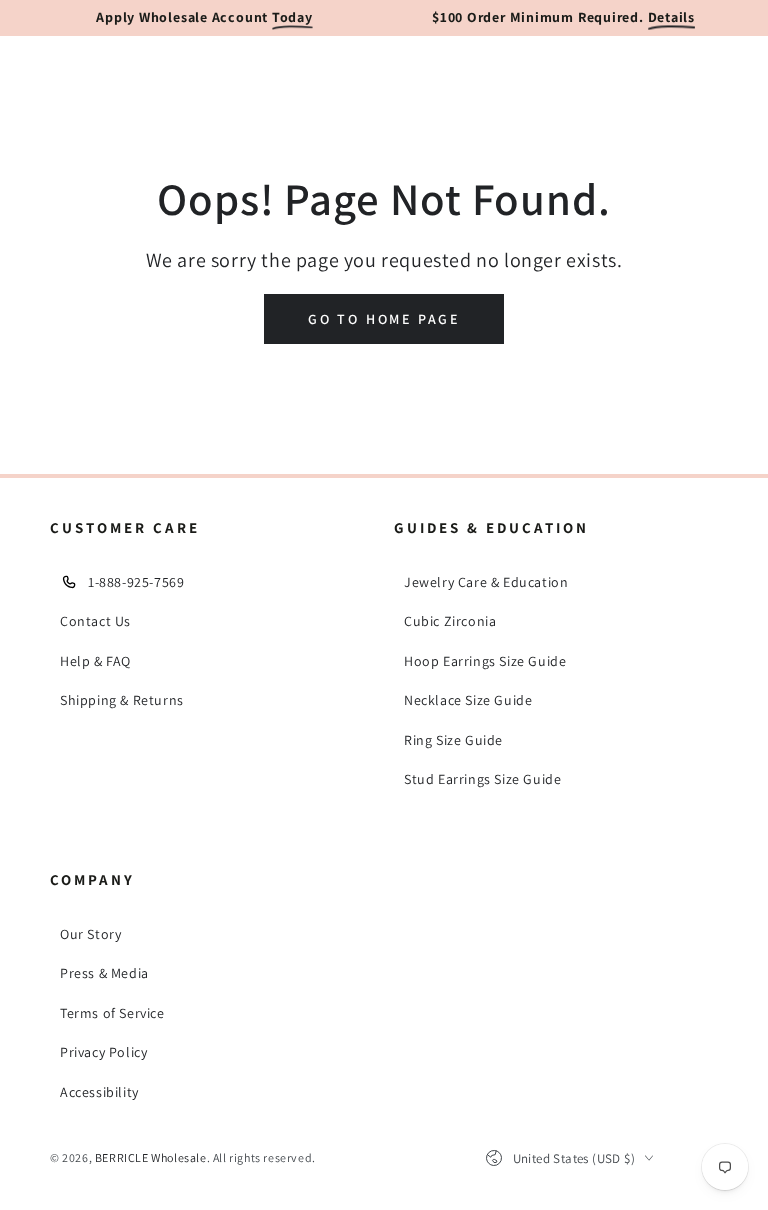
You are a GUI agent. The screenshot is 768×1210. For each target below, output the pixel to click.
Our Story (90, 934)
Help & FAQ (95, 661)
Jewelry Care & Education (486, 582)
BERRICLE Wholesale (151, 1157)
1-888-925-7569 (136, 582)
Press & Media (104, 973)
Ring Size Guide (453, 740)
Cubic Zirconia (450, 621)
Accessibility (99, 1092)
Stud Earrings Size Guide (482, 779)
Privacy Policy (103, 1052)
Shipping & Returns (122, 700)
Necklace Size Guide (468, 700)
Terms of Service (112, 1013)
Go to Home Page (384, 319)
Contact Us (95, 621)
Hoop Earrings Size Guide (485, 661)
